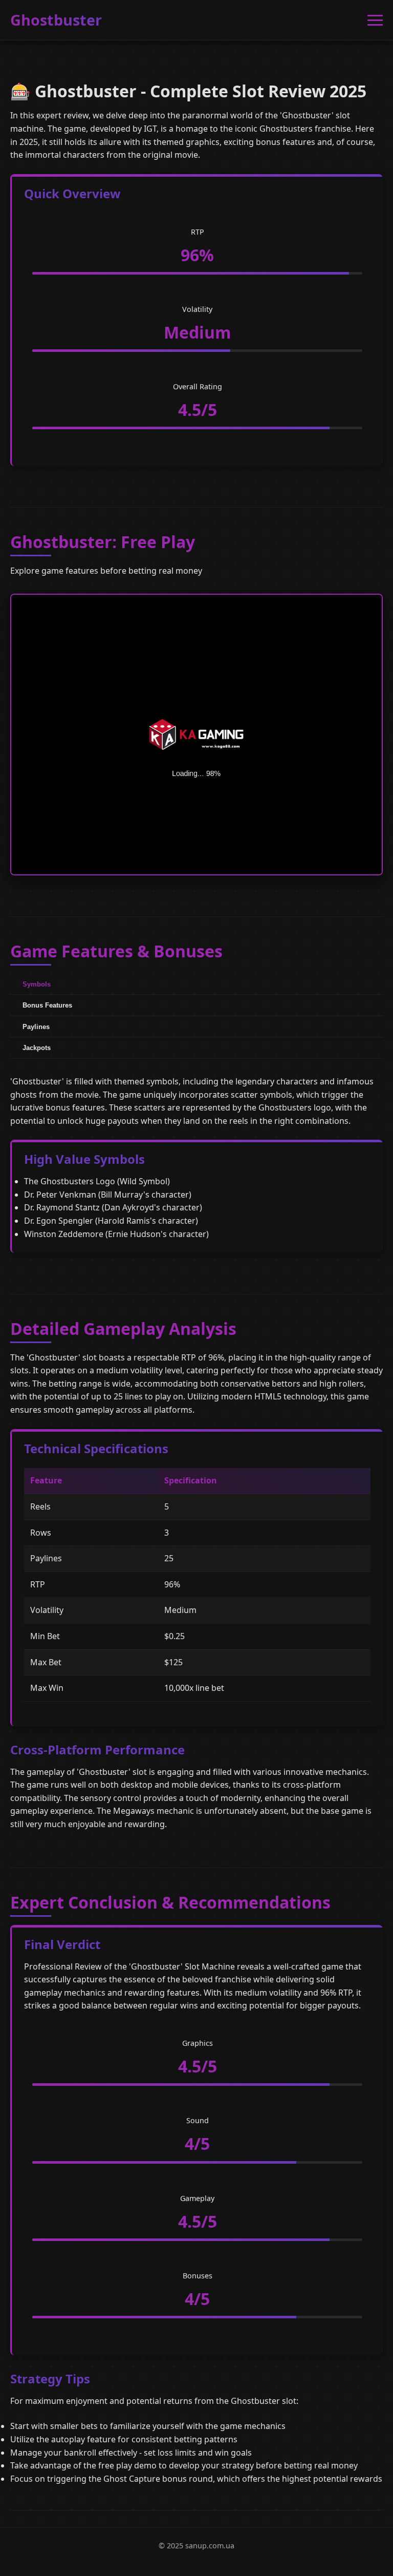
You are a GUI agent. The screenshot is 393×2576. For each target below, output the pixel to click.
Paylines (36, 1027)
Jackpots (37, 1048)
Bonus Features (47, 1005)
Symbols (37, 984)
